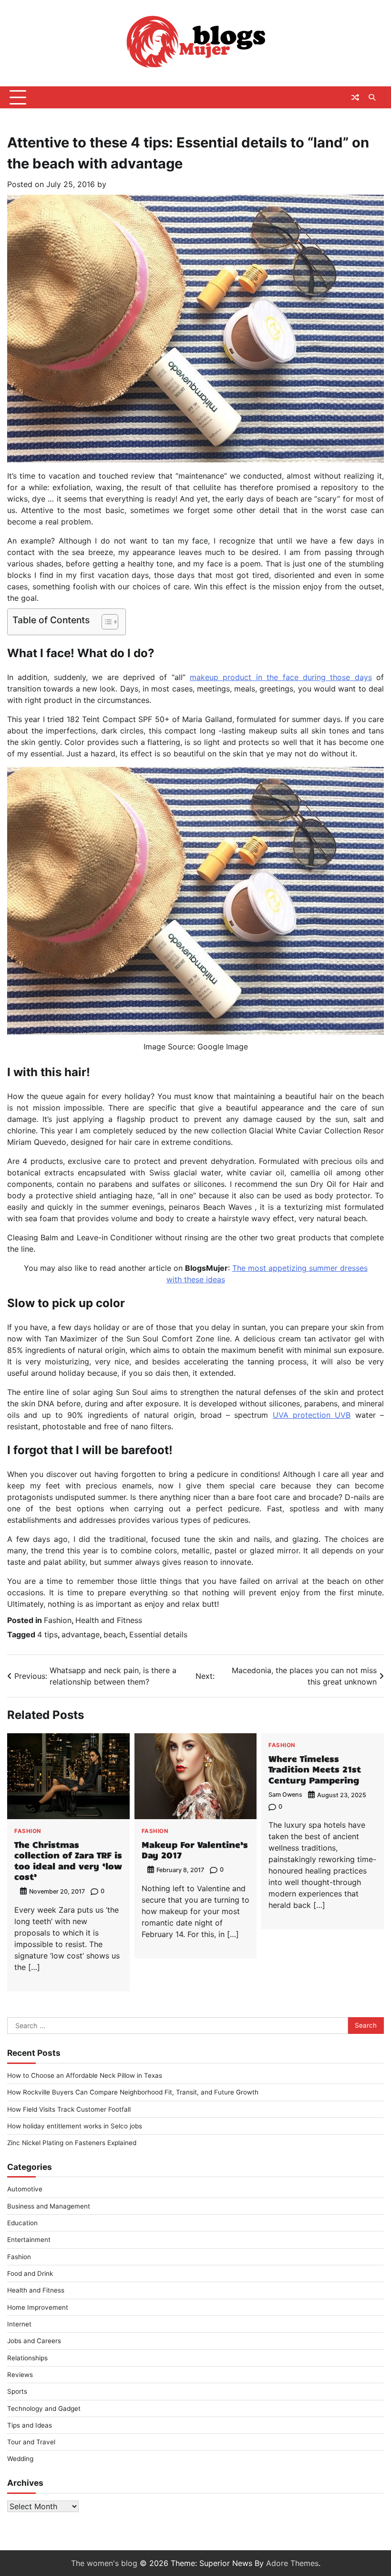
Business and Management (49, 2206)
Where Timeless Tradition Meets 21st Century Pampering (315, 1769)
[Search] (372, 97)
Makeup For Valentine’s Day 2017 (195, 1850)
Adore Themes (292, 2563)
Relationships (27, 2358)
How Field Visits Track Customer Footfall (69, 2109)
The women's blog (104, 2563)
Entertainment (29, 2240)
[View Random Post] (355, 97)
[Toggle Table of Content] (105, 622)
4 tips (47, 1634)
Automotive (25, 2189)
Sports (17, 2391)
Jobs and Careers (34, 2341)
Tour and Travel (31, 2442)
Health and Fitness (109, 1620)
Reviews (20, 2375)
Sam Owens (285, 1795)
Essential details (158, 1634)
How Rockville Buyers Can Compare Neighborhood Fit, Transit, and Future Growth (133, 2092)
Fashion (58, 1620)
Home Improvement (38, 2307)
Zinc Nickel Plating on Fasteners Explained (72, 2143)
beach (114, 1634)
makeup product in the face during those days (281, 677)
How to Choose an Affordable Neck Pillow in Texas (85, 2075)
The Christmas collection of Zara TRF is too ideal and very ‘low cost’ (68, 1860)
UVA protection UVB (312, 1415)
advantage (81, 1634)
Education (22, 2223)
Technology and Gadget (44, 2408)
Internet (19, 2324)
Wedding (20, 2459)
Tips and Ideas (30, 2425)
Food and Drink (30, 2273)
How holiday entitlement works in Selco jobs (75, 2126)
